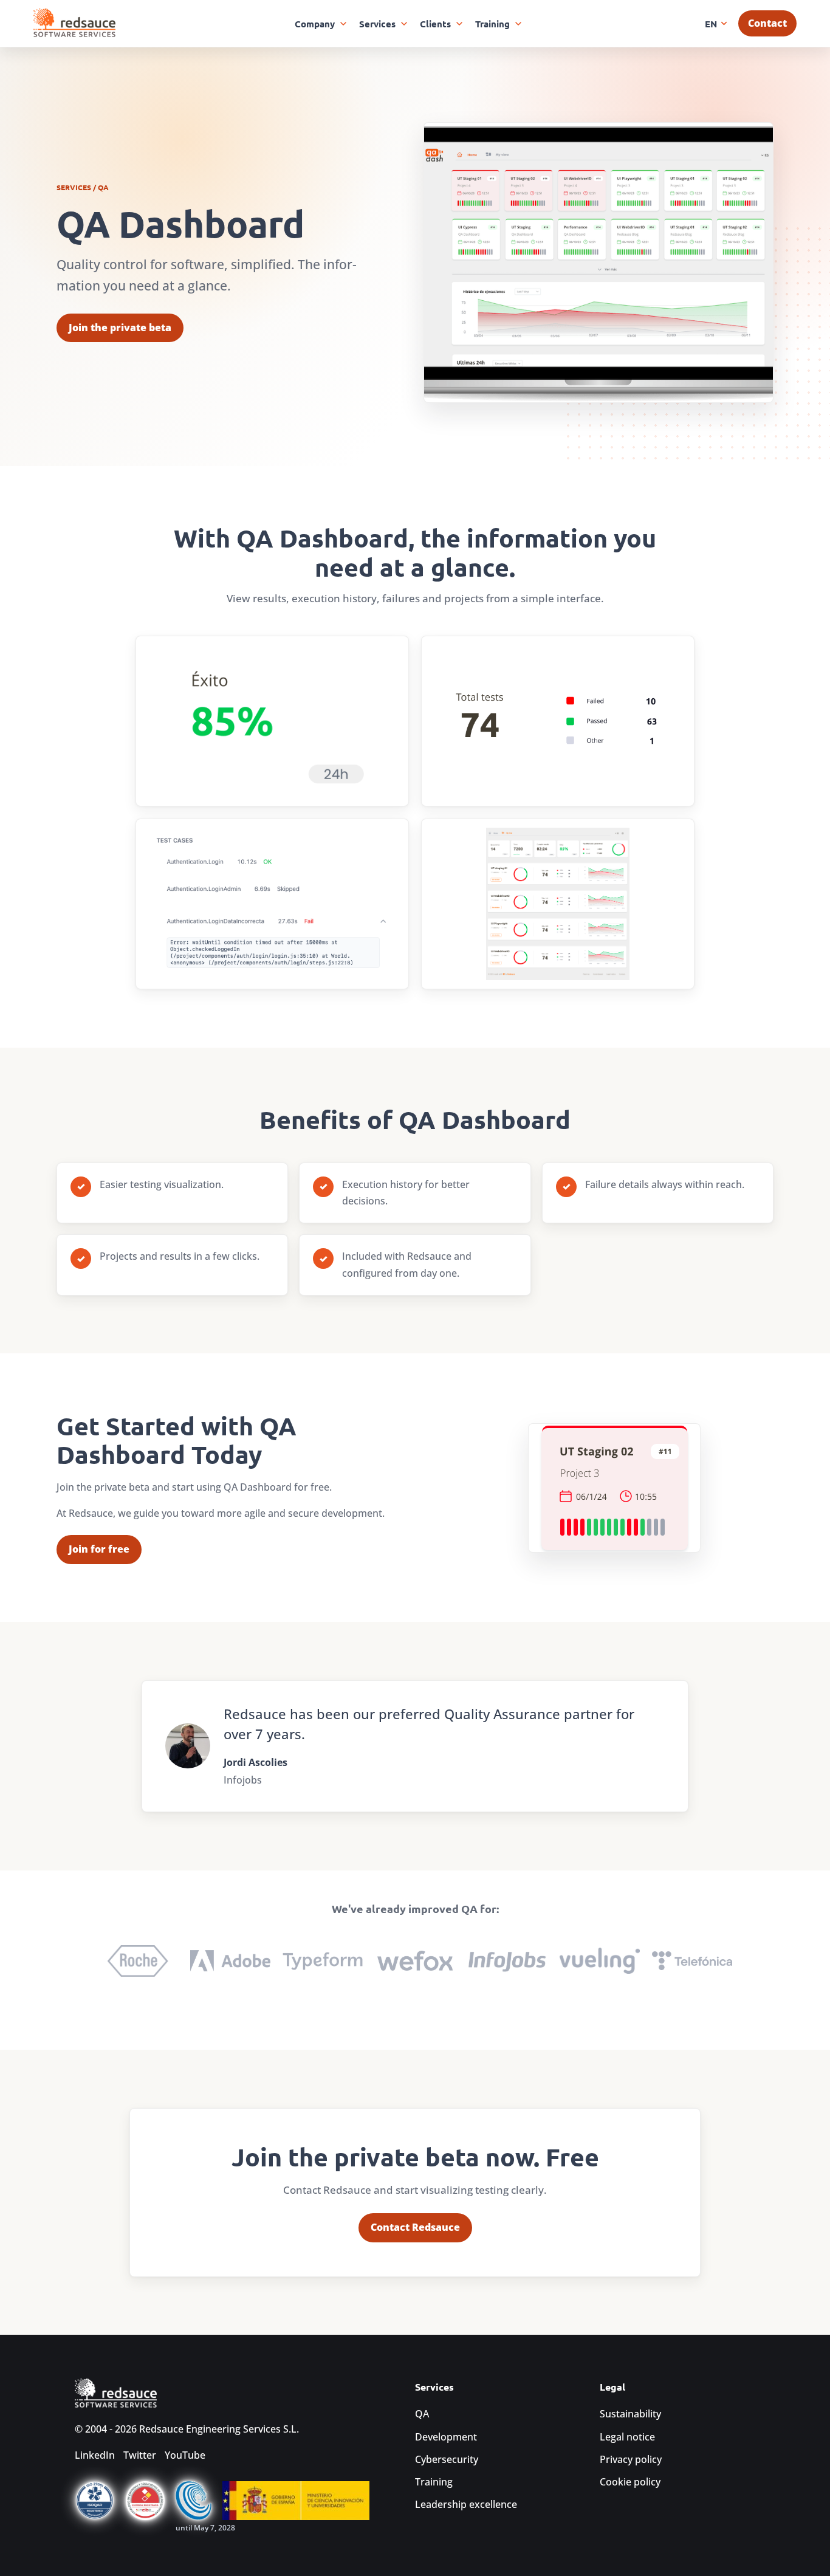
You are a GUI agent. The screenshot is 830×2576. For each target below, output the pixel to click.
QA (422, 2414)
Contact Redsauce (415, 2227)
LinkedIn (95, 2455)
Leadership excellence (466, 2504)
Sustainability (630, 2414)
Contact (767, 23)
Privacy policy (631, 2459)
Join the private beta (120, 328)
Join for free (99, 1549)
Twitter (140, 2455)
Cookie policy (630, 2482)
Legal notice (627, 2437)
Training (434, 2482)
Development (446, 2437)
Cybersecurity (447, 2459)
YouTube (185, 2455)
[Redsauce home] (74, 23)
